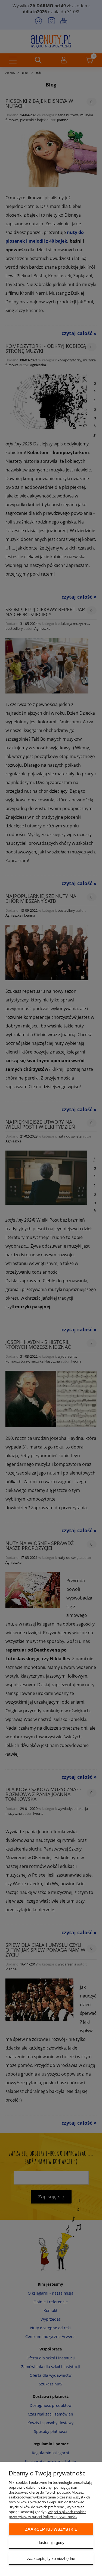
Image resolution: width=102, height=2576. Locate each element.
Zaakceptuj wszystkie (51, 2529)
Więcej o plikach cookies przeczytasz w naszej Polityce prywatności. (47, 2514)
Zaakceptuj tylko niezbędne (51, 2559)
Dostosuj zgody (51, 2543)
